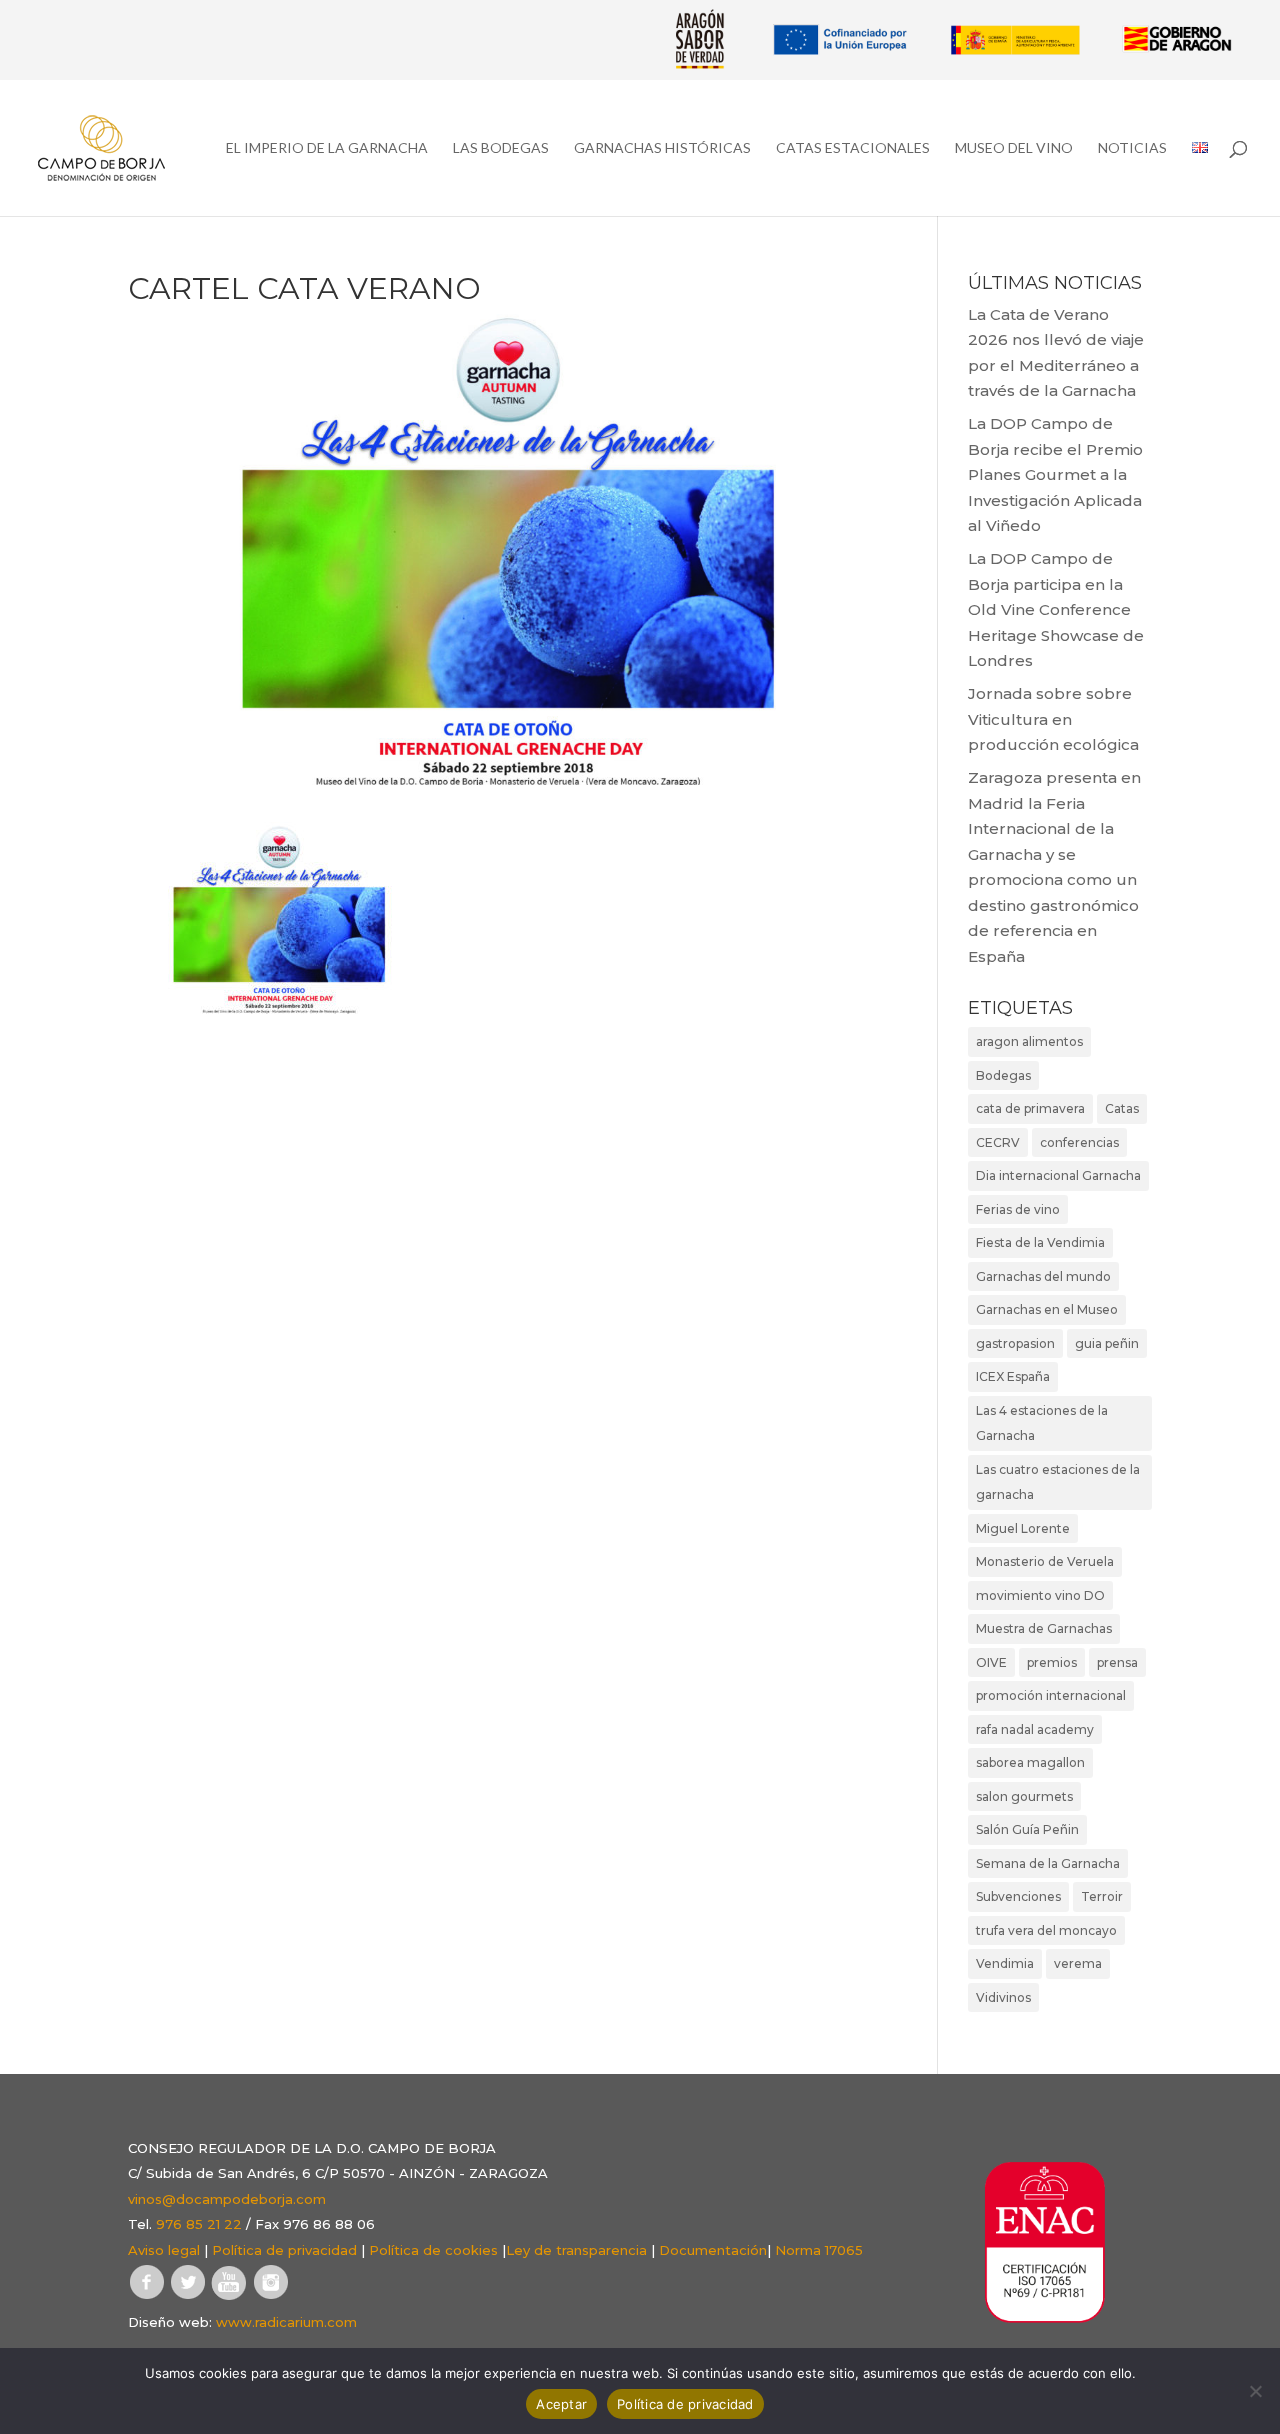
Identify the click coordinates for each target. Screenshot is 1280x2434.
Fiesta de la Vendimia (1040, 1242)
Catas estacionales (853, 148)
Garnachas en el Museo (1047, 1309)
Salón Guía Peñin (1027, 1829)
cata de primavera (1030, 1108)
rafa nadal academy (1035, 1729)
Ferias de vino (1018, 1209)
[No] (1255, 2391)
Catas (1122, 1108)
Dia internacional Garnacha (1058, 1175)
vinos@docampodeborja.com (227, 2199)
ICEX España (1013, 1376)
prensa (1117, 1662)
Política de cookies (433, 2250)
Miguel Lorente (1023, 1528)
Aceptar (561, 2404)
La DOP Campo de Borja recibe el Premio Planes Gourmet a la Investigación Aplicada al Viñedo (1055, 474)
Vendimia (1005, 1963)
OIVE (991, 1662)
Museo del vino (1014, 148)
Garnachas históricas (662, 148)
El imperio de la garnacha (327, 148)
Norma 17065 (819, 2250)
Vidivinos (1003, 1997)
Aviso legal (164, 2250)
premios (1052, 1662)
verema (1078, 1963)
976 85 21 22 (199, 2224)
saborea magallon (1030, 1762)
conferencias (1079, 1142)
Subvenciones (1018, 1896)
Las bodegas (501, 148)
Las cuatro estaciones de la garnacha (1058, 1482)
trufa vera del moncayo (1046, 1930)
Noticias (1132, 148)
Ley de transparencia (576, 2250)
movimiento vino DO (1040, 1595)
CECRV (998, 1142)
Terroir (1102, 1896)
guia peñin (1107, 1343)
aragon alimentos (1029, 1041)
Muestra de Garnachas (1044, 1628)
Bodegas (1003, 1075)
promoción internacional (1051, 1695)
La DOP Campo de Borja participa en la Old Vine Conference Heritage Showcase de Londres (1056, 609)
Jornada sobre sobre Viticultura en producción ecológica (1053, 719)
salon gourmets (1024, 1796)
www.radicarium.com (286, 2322)
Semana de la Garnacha (1048, 1863)
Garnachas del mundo (1043, 1276)
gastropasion (1015, 1343)
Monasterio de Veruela (1045, 1561)
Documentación (713, 2250)
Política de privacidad (284, 2250)
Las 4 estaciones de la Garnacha (1042, 1423)
